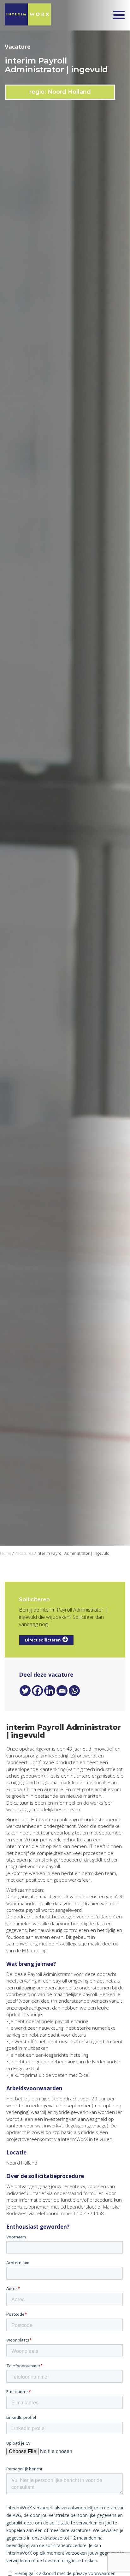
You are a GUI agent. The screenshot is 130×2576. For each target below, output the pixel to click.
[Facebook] (37, 1691)
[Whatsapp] (74, 1691)
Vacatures (24, 1553)
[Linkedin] (50, 1691)
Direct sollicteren (44, 1640)
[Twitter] (25, 1691)
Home (6, 1553)
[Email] (62, 1691)
